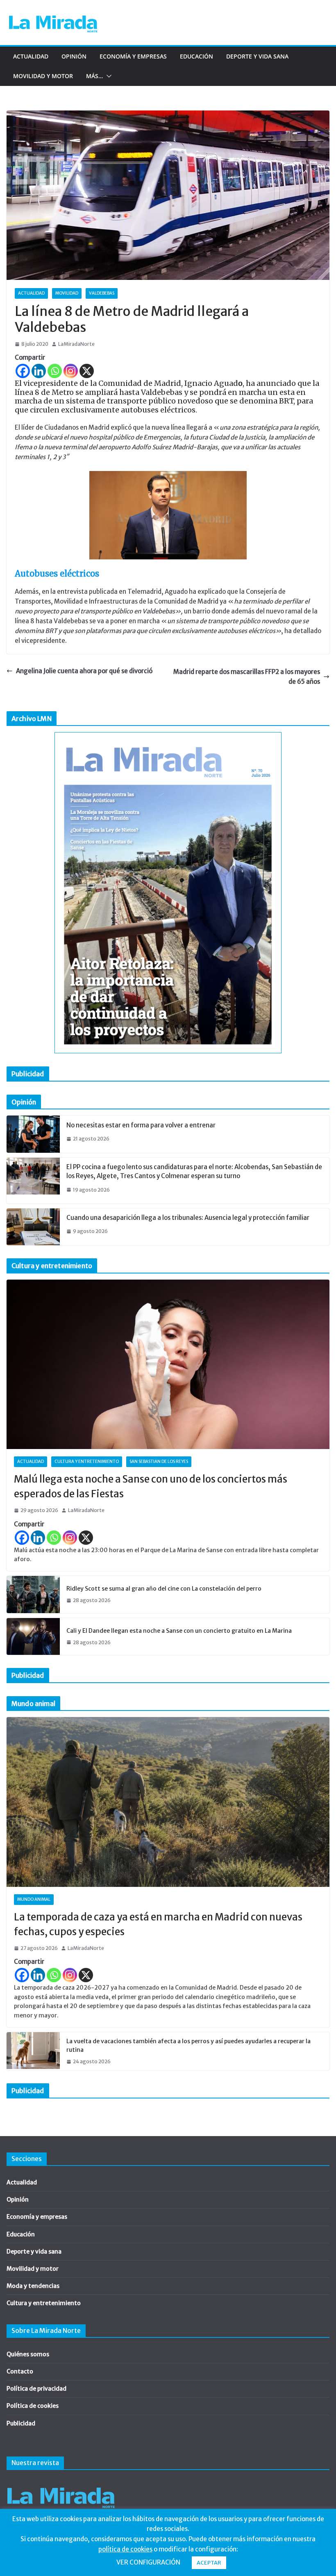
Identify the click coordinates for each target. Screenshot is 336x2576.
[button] (107, 76)
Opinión (74, 56)
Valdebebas (102, 293)
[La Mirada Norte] (61, 2483)
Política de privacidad (36, 2389)
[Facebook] (23, 371)
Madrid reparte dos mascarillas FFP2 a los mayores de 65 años (247, 677)
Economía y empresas (133, 56)
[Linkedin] (39, 371)
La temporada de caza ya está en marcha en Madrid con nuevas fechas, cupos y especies (158, 1924)
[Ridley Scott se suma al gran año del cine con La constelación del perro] (33, 1594)
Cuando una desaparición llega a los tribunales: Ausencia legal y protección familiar (188, 1218)
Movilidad (67, 293)
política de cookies (125, 2549)
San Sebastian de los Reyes (159, 1462)
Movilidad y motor (43, 76)
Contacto (20, 2371)
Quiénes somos (28, 2354)
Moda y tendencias (33, 2286)
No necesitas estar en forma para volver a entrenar (141, 1125)
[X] (87, 371)
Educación (196, 56)
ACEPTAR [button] (209, 2563)
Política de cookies (33, 2406)
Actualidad (31, 56)
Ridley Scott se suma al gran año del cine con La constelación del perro (164, 1589)
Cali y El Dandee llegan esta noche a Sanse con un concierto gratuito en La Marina (179, 1631)
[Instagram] (71, 371)
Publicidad (21, 2423)
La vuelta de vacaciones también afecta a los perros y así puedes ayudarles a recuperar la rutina (188, 2045)
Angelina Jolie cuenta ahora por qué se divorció (84, 671)
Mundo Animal (34, 1899)
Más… (94, 76)
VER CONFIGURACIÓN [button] (148, 2562)
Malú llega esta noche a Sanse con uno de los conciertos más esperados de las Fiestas (151, 1486)
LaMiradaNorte (76, 344)
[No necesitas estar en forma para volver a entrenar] (33, 1134)
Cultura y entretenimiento (87, 1462)
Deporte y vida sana (257, 56)
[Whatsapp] (55, 371)
